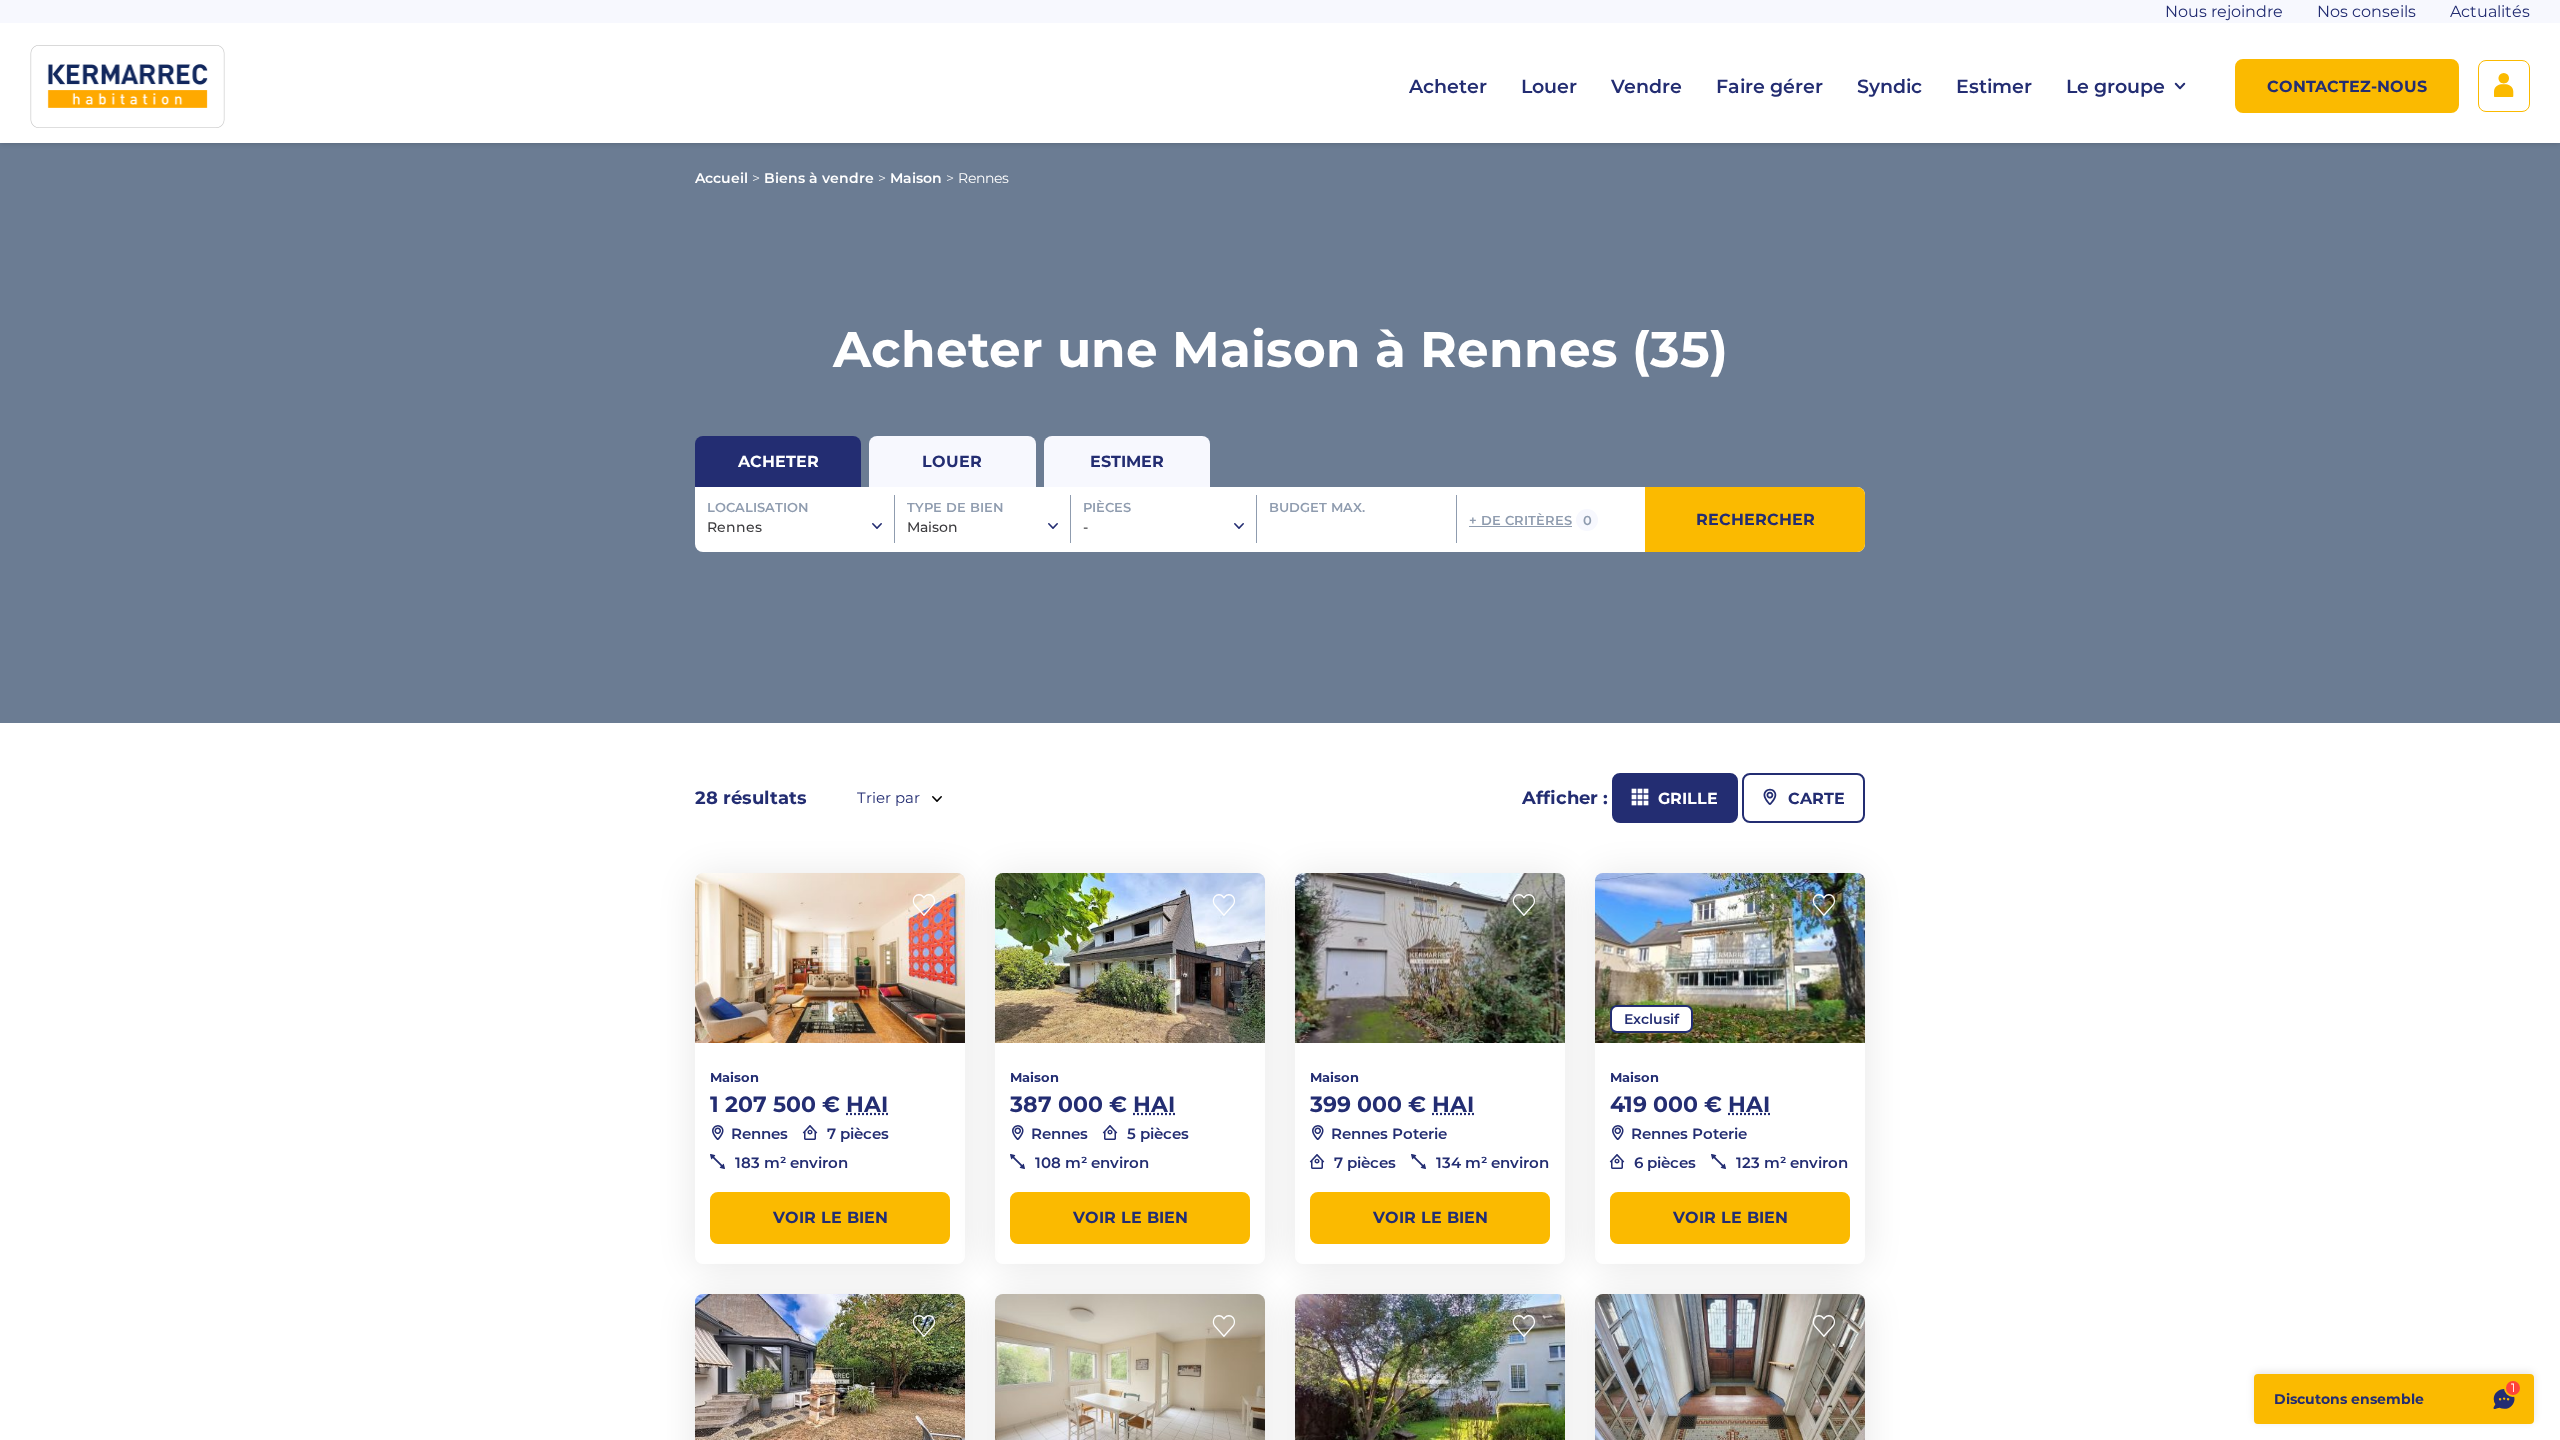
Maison (916, 178)
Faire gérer (1769, 86)
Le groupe (2115, 86)
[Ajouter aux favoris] (930, 905)
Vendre (1646, 86)
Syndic (1889, 86)
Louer (1549, 86)
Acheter (1448, 86)
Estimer (1994, 86)
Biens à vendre (819, 178)
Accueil (721, 178)
